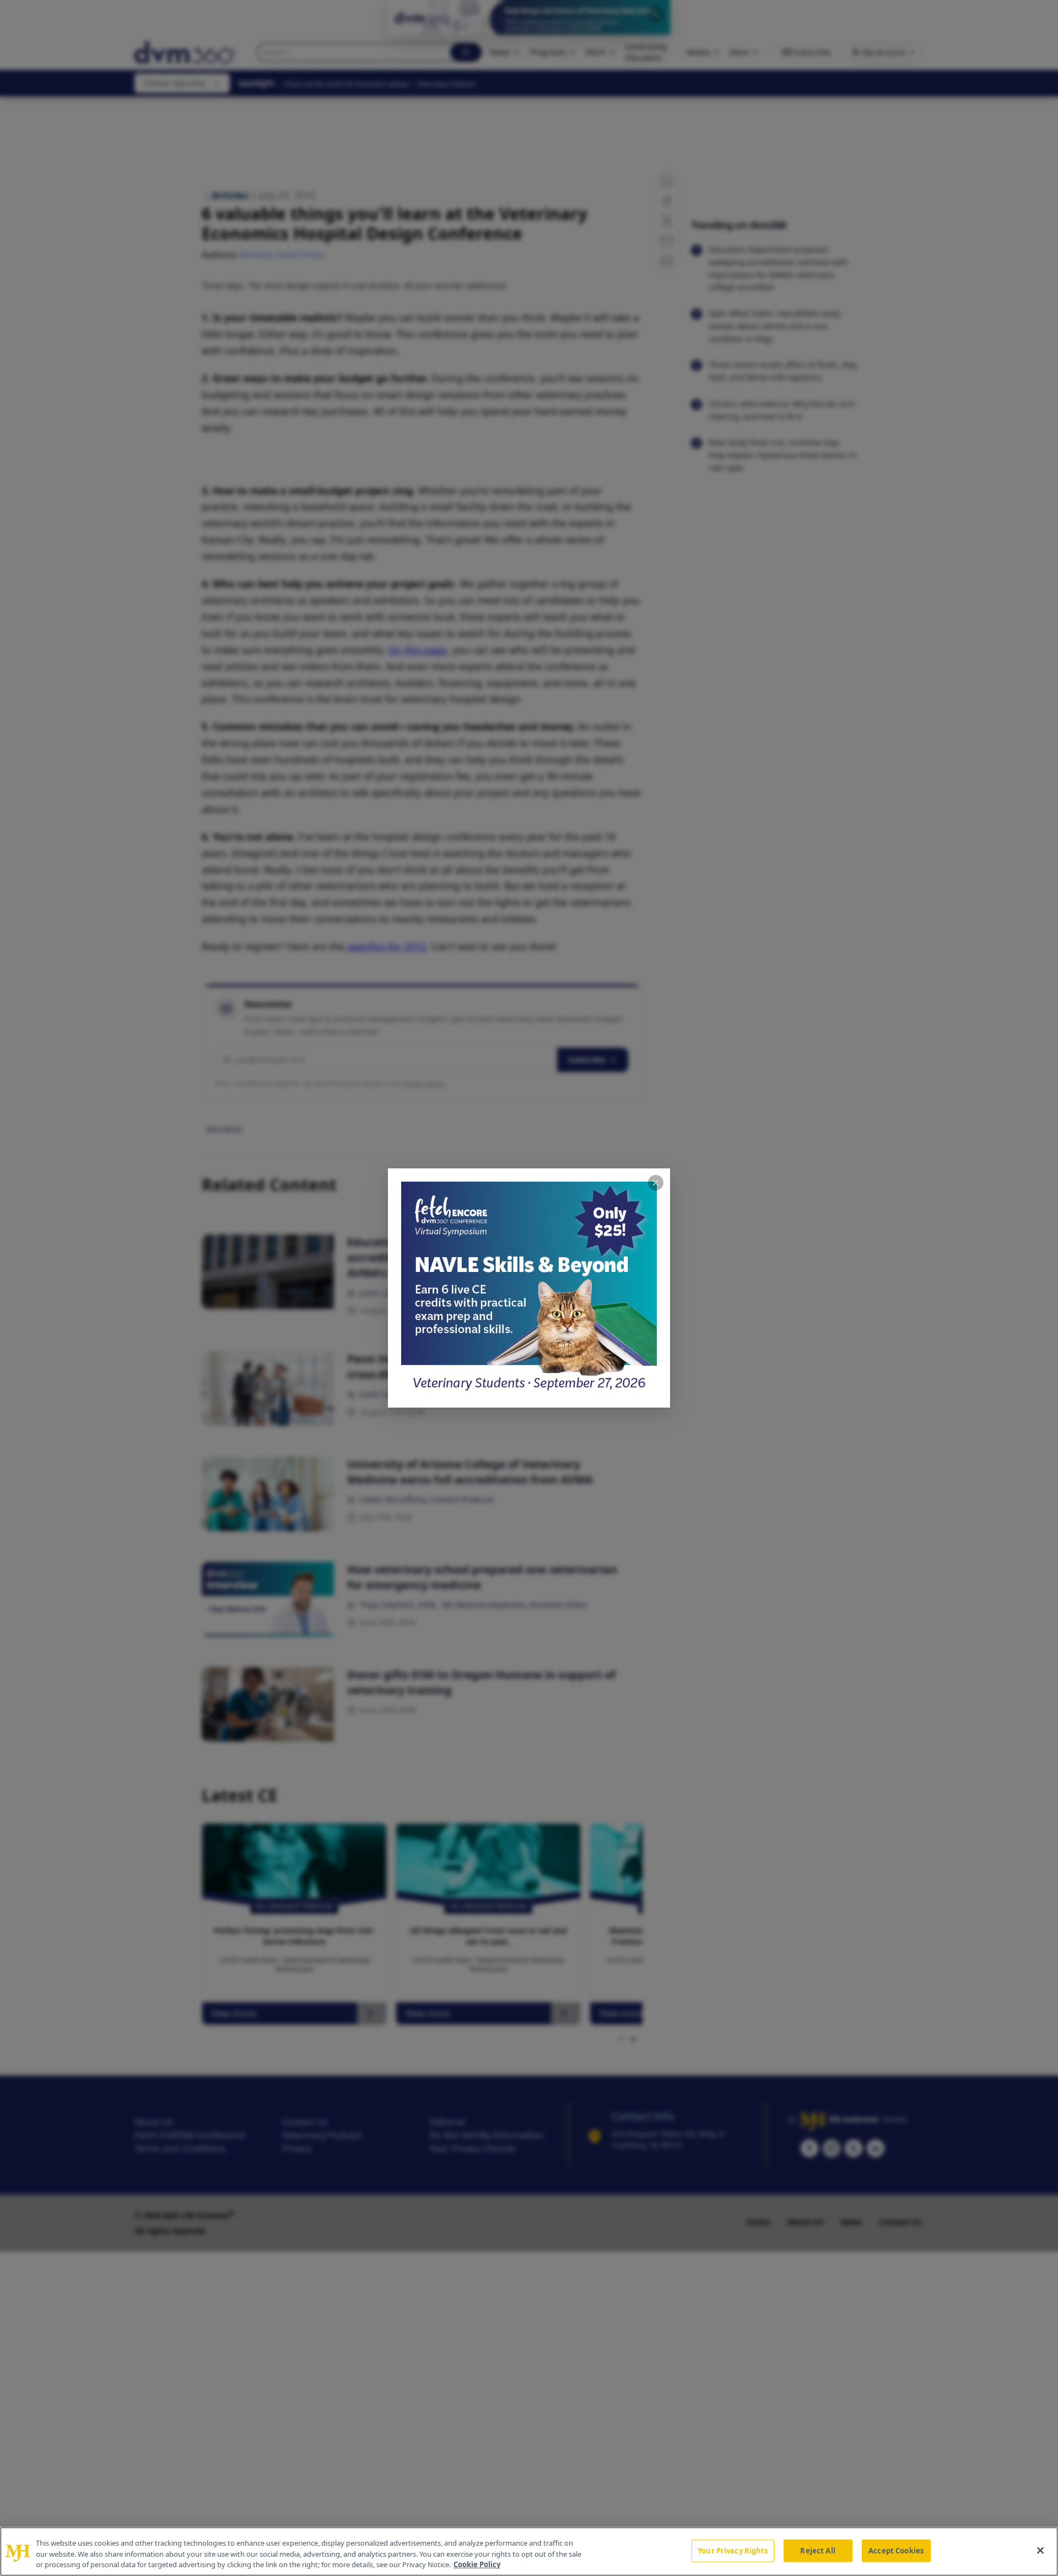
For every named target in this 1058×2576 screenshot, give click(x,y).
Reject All (817, 2550)
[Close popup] (656, 1183)
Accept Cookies (896, 2550)
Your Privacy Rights (733, 2550)
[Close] (1040, 2550)
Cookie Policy (477, 2564)
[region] (529, 2551)
